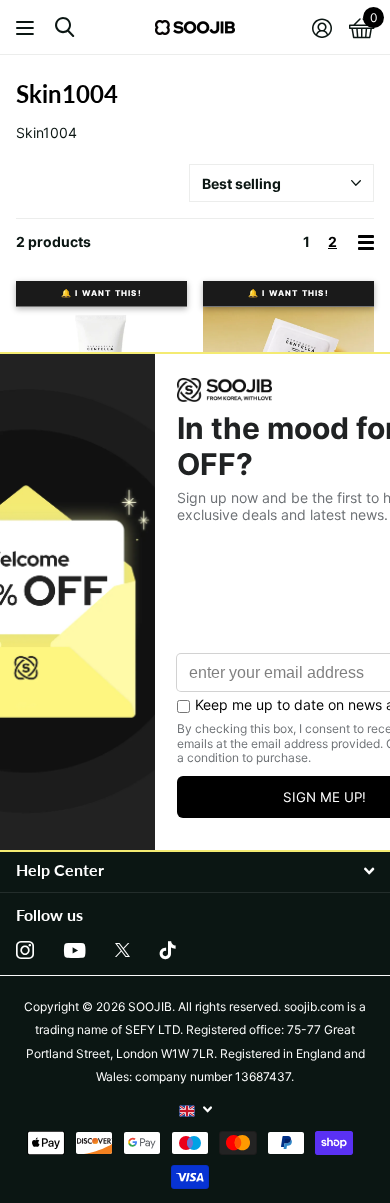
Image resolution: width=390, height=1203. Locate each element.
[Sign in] (321, 28)
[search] (64, 27)
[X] (122, 950)
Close (195, 870)
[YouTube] (74, 950)
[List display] (366, 242)
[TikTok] (168, 950)
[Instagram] (25, 950)
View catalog (27, 27)
